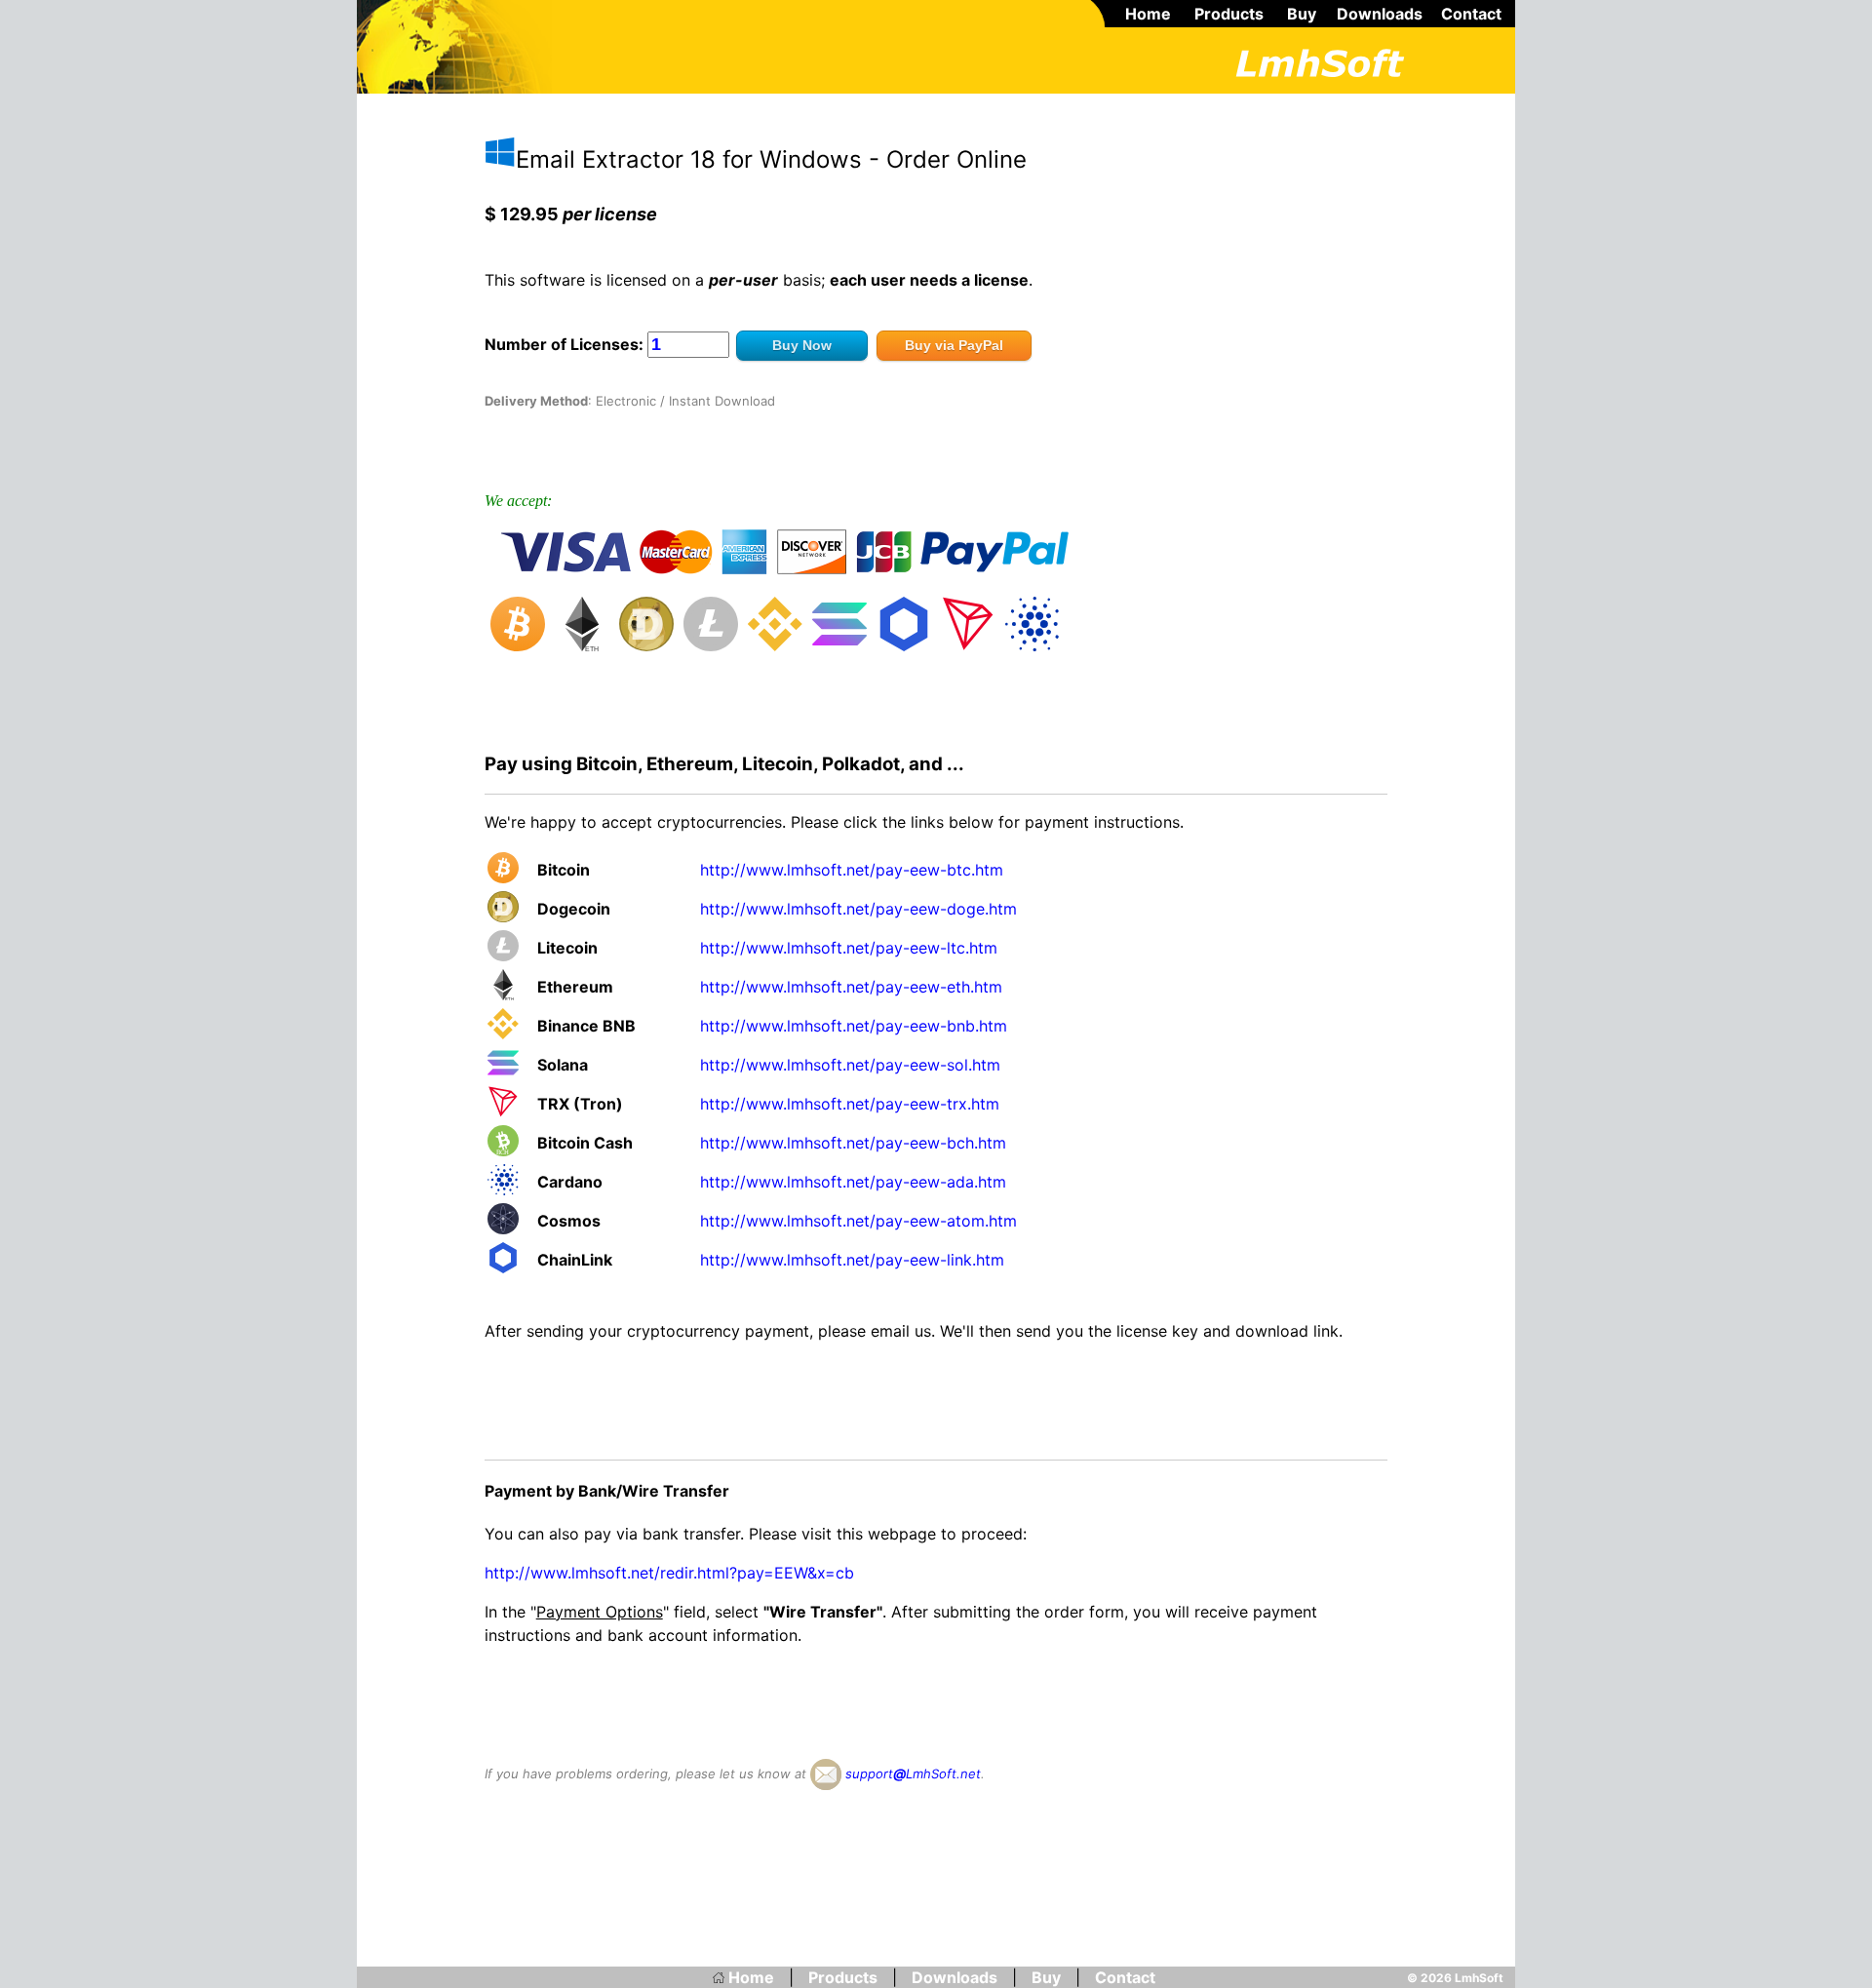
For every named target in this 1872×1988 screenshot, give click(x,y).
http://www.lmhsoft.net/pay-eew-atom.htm (858, 1221)
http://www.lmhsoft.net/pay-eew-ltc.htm (849, 948)
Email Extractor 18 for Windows (689, 159)
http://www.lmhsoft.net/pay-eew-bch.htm (853, 1143)
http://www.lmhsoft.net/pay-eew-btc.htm (852, 870)
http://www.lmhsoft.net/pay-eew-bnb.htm (854, 1026)
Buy (1302, 14)
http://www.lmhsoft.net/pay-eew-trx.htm (850, 1104)
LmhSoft (1479, 1978)
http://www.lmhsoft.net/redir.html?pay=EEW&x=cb (669, 1573)
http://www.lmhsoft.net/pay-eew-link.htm (852, 1260)
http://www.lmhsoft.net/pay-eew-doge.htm (858, 909)
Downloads (1380, 14)
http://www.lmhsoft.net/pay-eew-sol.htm (850, 1065)
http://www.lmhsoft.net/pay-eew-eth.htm (851, 987)
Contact (1471, 14)
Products (1229, 14)
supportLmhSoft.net (911, 1774)
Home (1148, 14)
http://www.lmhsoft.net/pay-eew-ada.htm (853, 1182)
